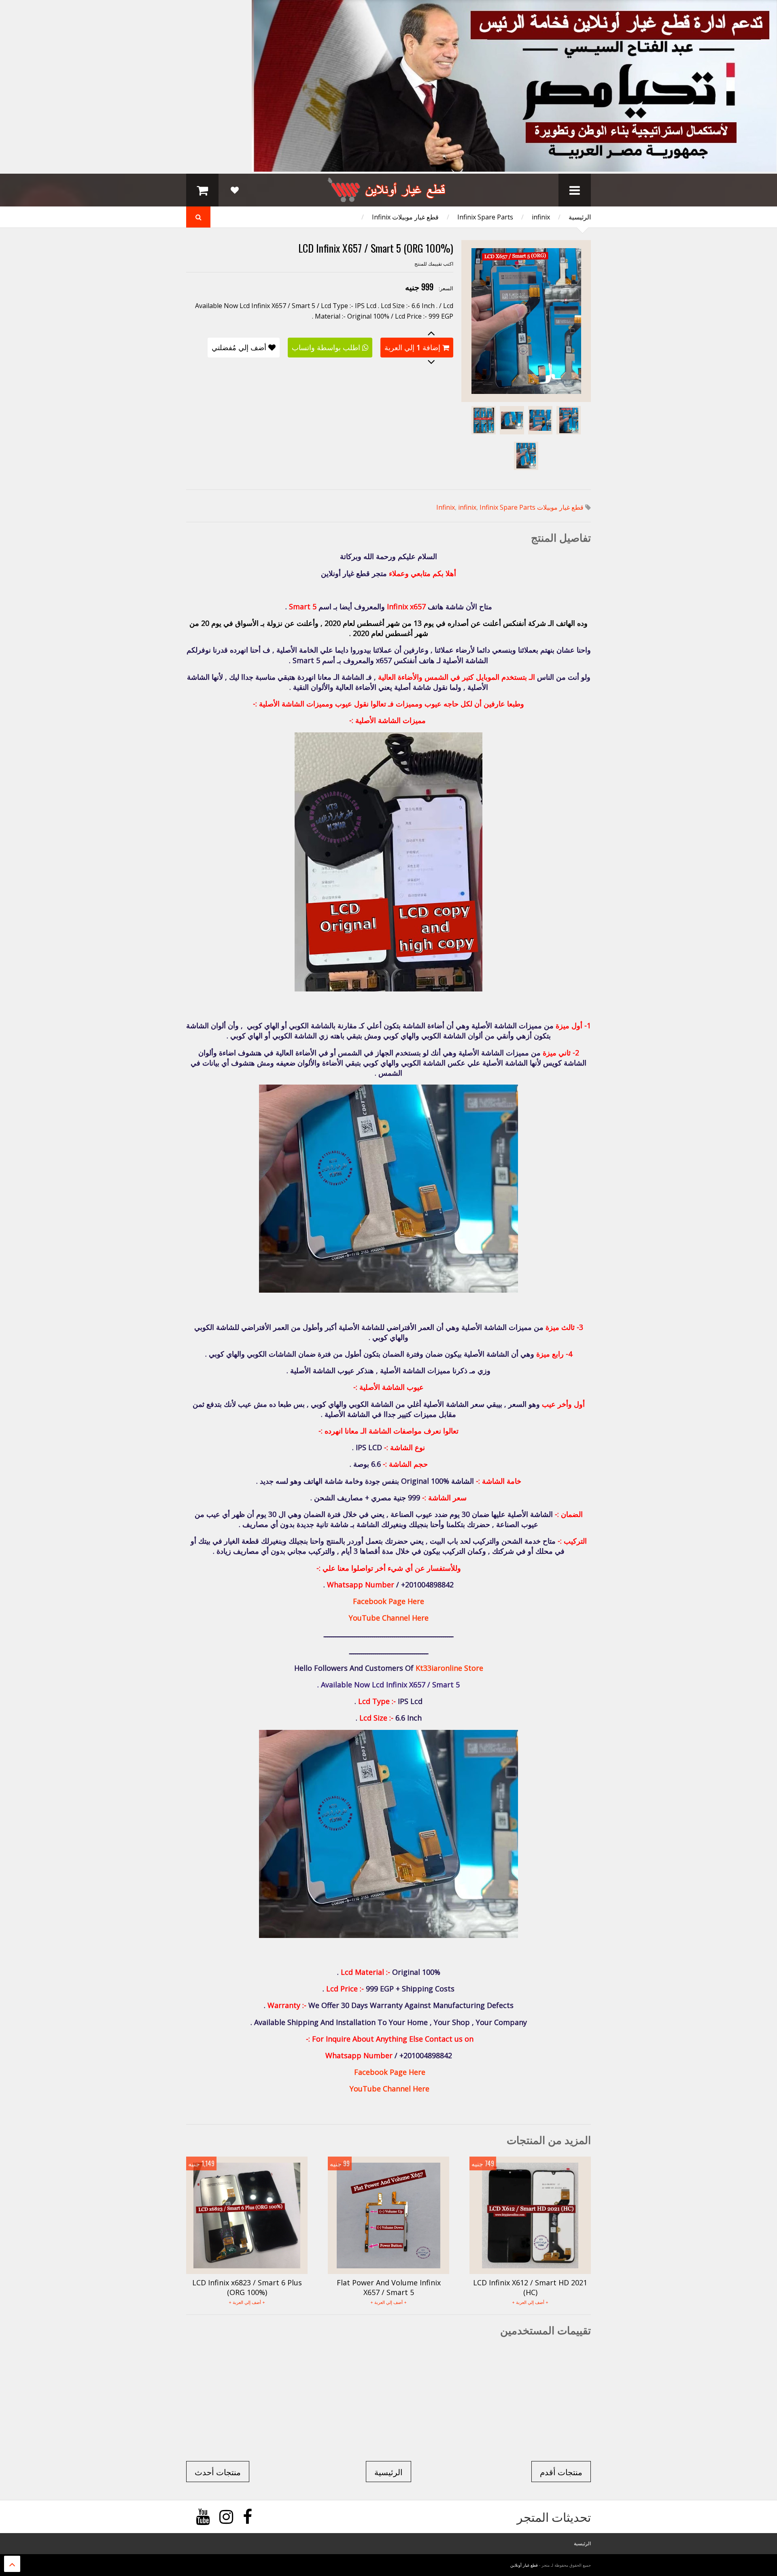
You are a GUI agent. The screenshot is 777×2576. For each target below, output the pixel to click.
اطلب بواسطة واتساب (326, 347)
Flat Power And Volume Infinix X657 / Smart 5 (389, 2287)
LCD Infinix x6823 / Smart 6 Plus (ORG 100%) (247, 2287)
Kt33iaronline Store (449, 1668)
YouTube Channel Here (389, 1618)
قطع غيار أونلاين (524, 2565)
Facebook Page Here (388, 1601)
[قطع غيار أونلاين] (388, 198)
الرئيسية (580, 217)
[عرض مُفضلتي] (235, 190)
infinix (541, 217)
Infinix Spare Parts (485, 217)
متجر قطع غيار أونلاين (354, 573)
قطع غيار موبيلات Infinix (405, 217)
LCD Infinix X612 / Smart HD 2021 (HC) (530, 2287)
